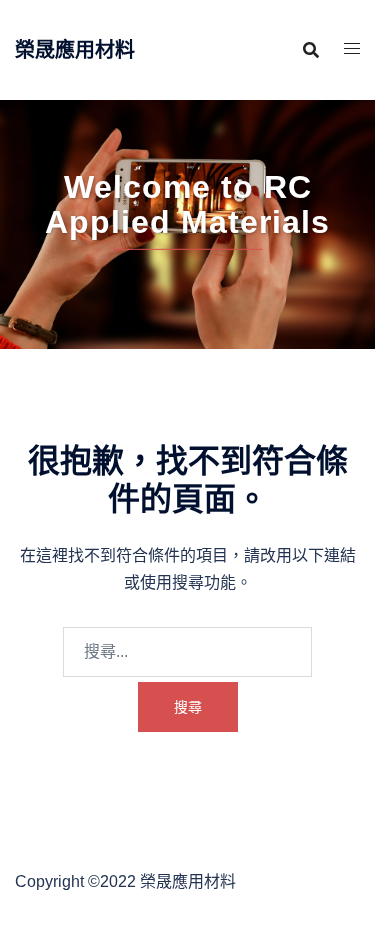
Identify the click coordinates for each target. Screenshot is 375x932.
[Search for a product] (311, 50)
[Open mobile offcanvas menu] (352, 49)
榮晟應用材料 (75, 50)
